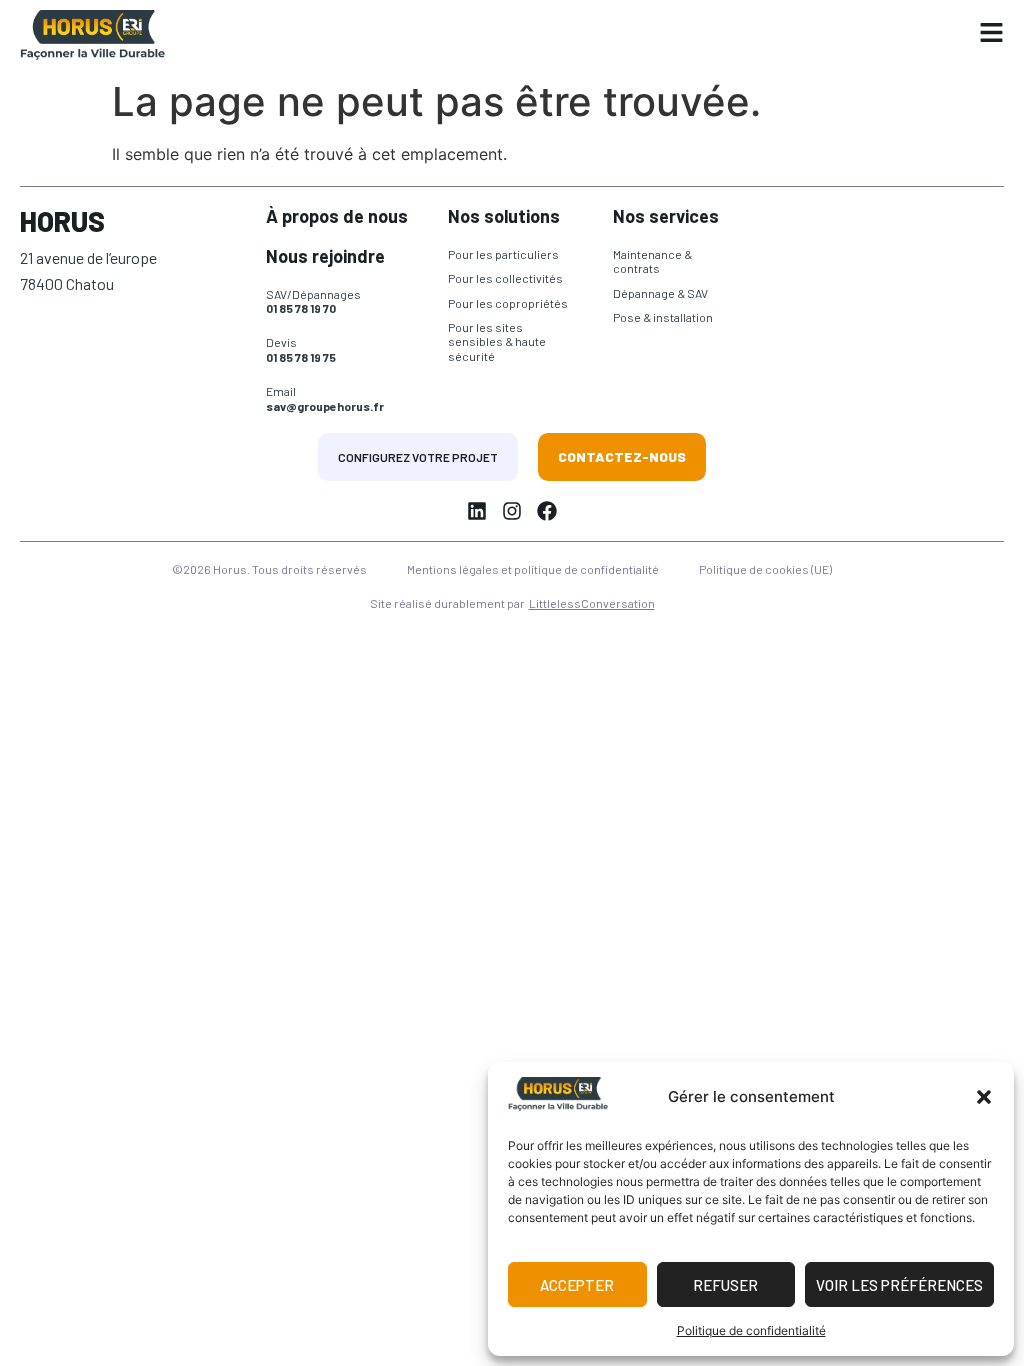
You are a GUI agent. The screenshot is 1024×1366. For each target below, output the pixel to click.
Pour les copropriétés (508, 303)
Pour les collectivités (505, 278)
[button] (984, 1097)
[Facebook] (547, 511)
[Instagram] (512, 511)
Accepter (577, 1285)
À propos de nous (337, 216)
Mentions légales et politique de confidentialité (533, 569)
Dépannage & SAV (660, 293)
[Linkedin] (477, 511)
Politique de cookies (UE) (765, 569)
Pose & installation (663, 317)
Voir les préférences (899, 1285)
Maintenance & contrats (652, 261)
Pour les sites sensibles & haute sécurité (497, 341)
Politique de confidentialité (751, 1330)
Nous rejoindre (325, 256)
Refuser (725, 1285)
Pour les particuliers (503, 254)
